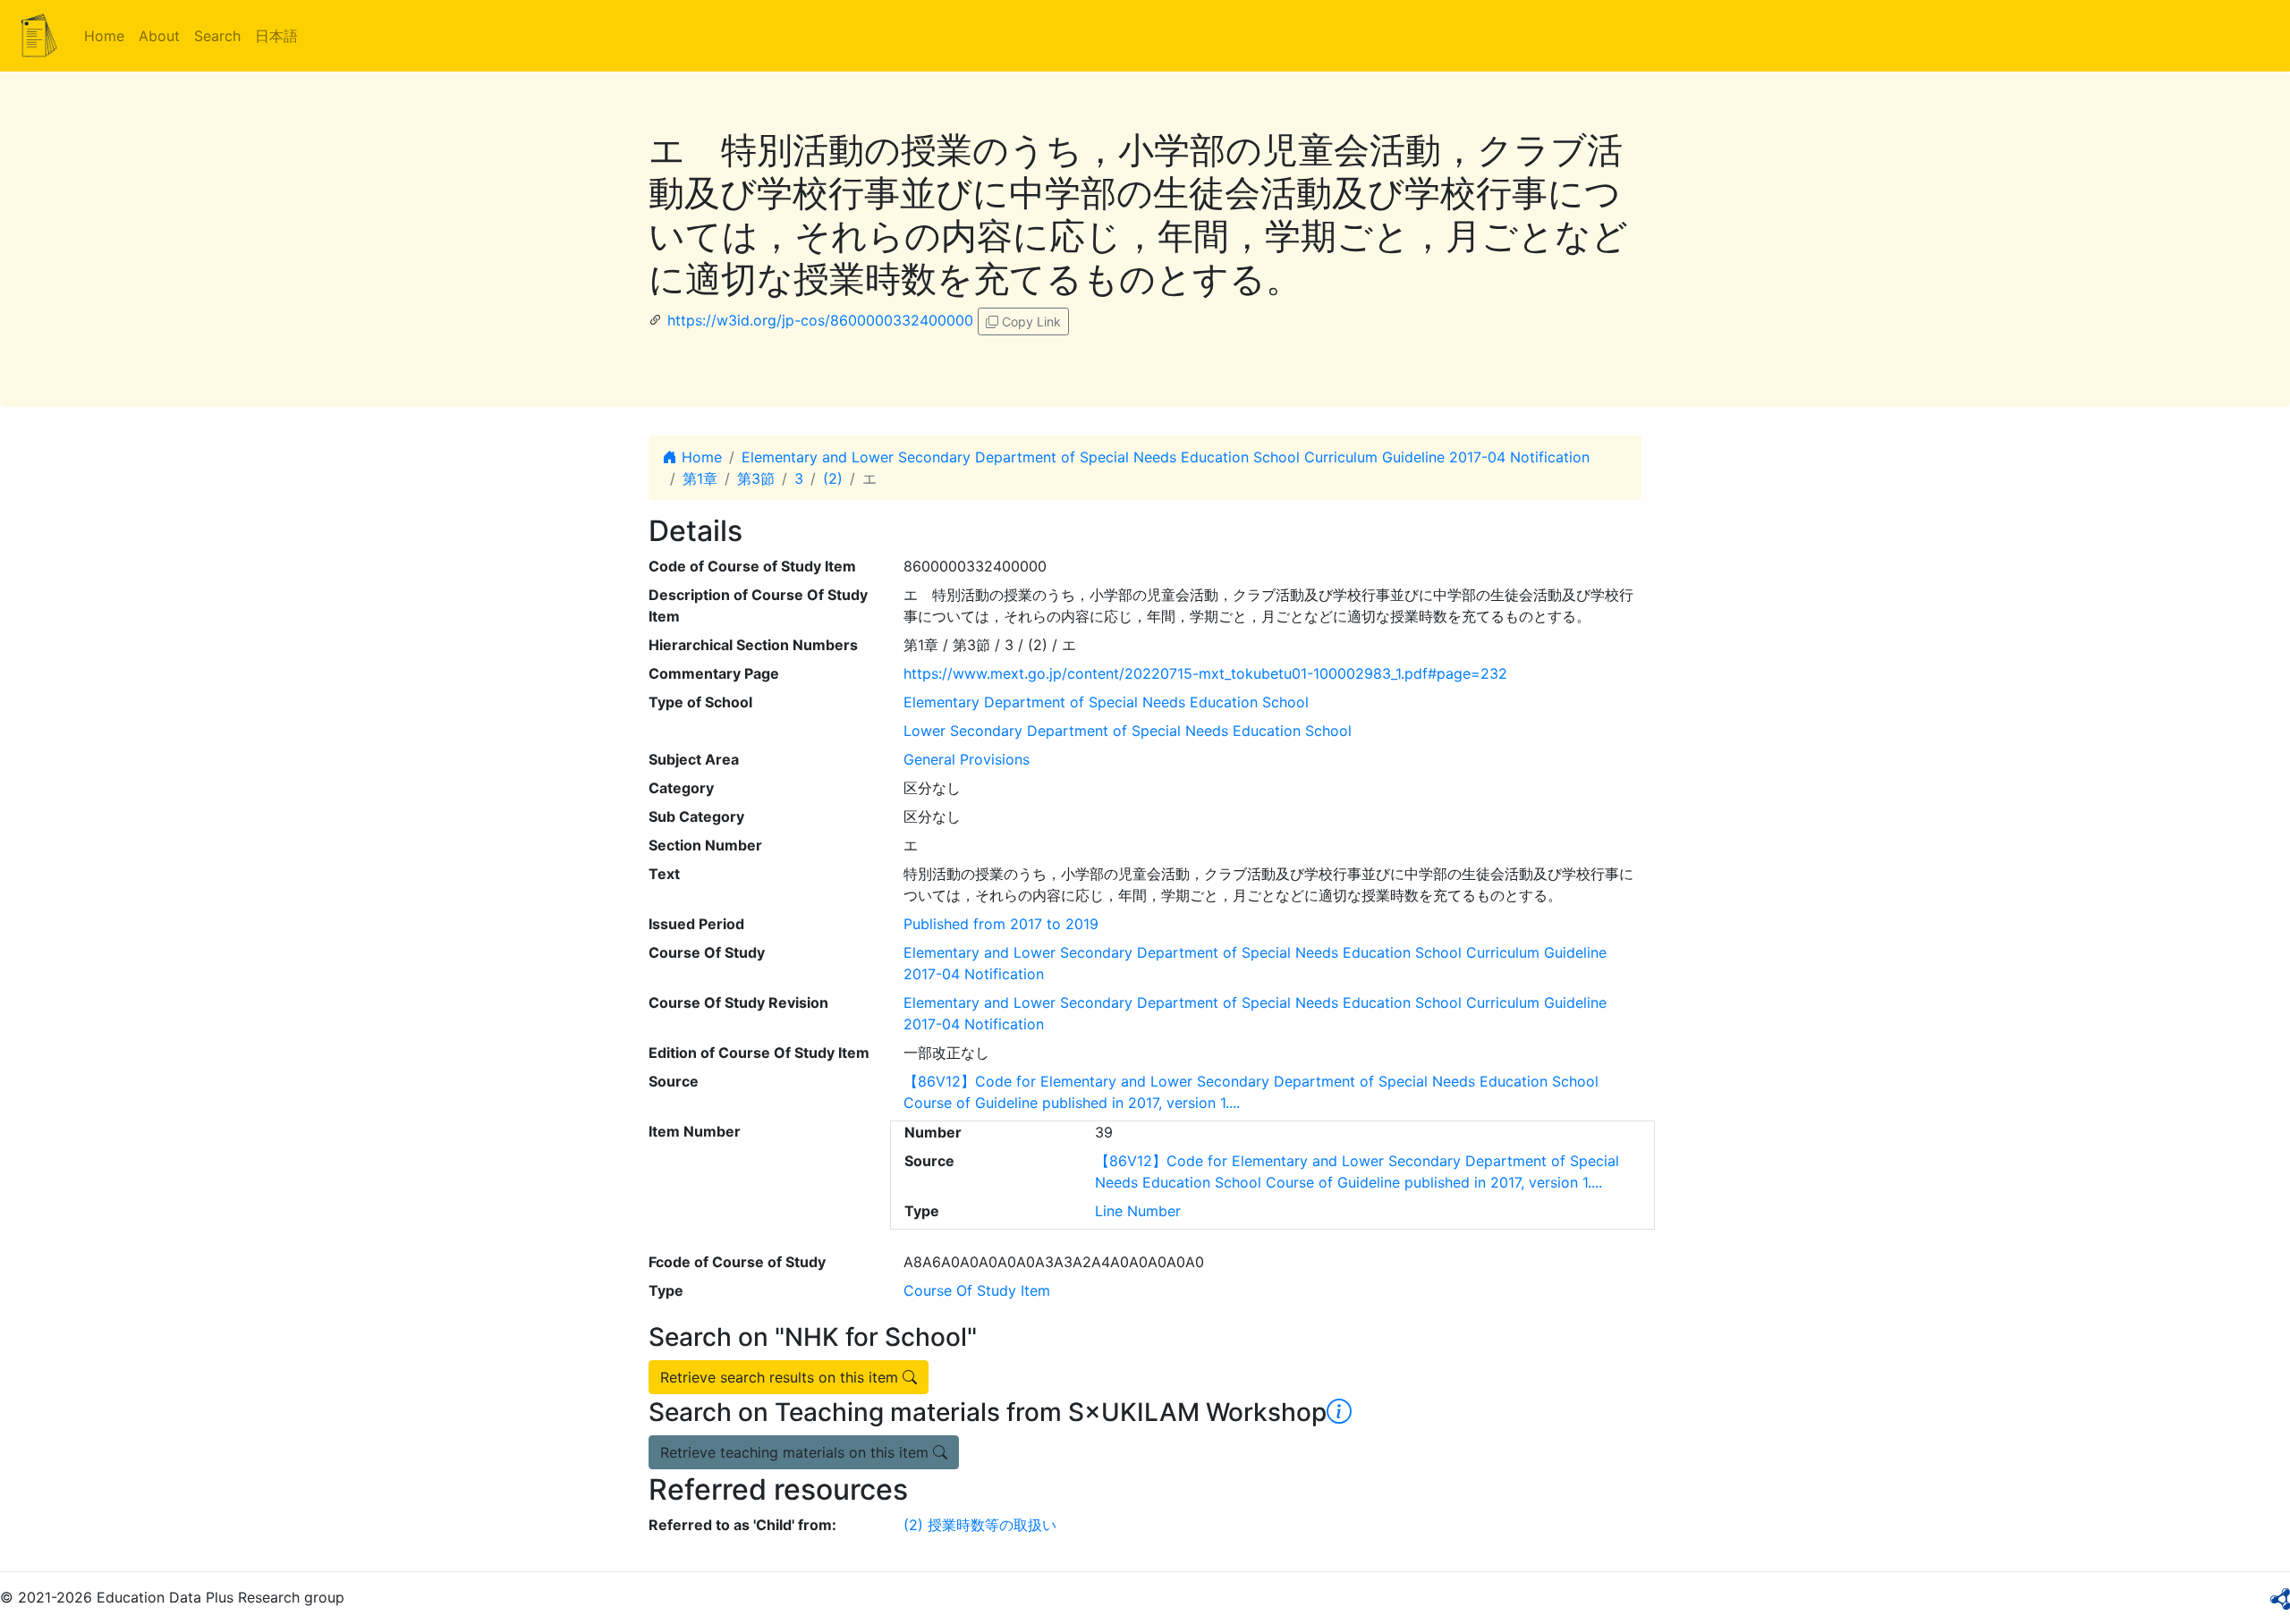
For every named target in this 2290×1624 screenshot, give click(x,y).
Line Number (1138, 1211)
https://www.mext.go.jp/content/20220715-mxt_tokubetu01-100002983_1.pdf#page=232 (1205, 673)
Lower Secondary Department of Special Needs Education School (1128, 731)
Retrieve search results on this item (781, 1377)
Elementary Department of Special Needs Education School (1106, 702)
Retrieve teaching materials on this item (797, 1452)
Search (217, 36)
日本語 (276, 36)
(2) (833, 478)
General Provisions (967, 759)
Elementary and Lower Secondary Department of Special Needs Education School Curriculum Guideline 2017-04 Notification (1166, 457)
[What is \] (1339, 1412)
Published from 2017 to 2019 (1001, 924)
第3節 (756, 478)
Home (104, 36)
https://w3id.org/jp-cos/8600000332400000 (820, 320)
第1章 (700, 478)
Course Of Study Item (977, 1290)
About (159, 36)
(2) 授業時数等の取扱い (980, 1525)
